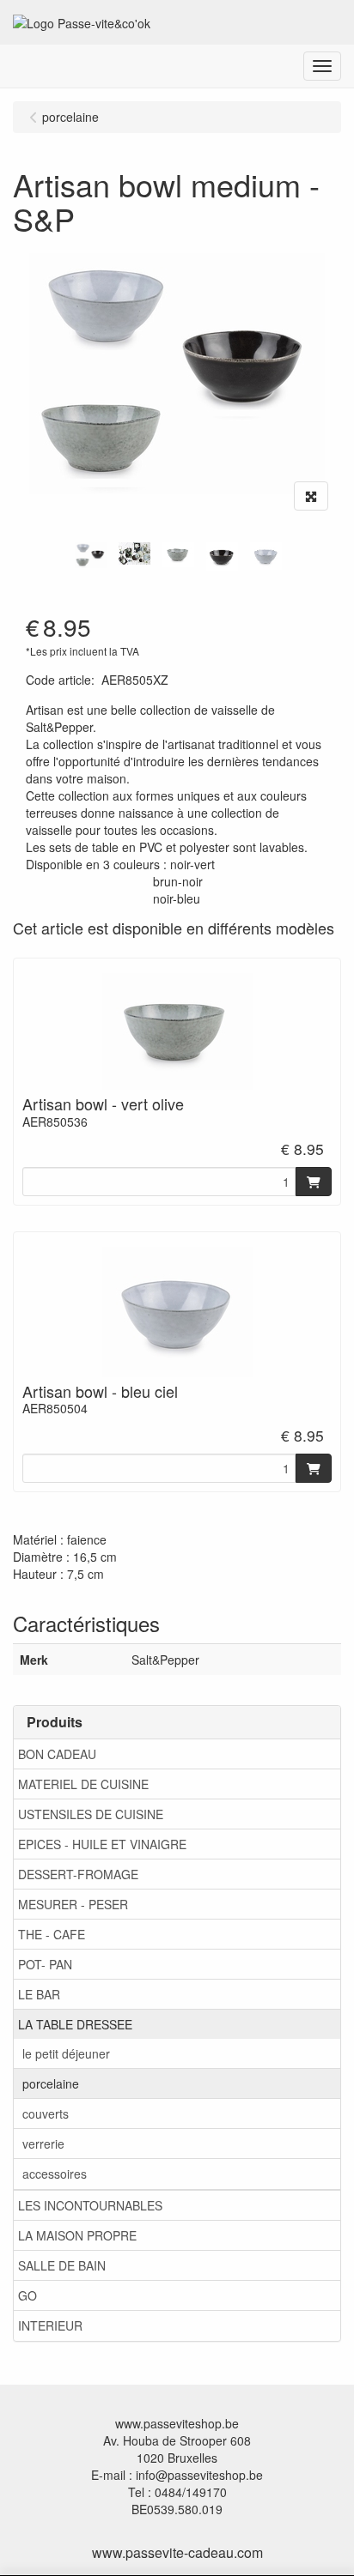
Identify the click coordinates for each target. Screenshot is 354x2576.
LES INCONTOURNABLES (90, 2205)
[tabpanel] (91, 555)
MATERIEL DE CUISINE (83, 1784)
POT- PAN (45, 1964)
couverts (46, 2113)
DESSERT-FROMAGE (78, 1874)
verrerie (43, 2144)
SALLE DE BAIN (62, 2265)
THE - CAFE (52, 1934)
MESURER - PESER (73, 1904)
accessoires (55, 2174)
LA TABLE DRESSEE (75, 2024)
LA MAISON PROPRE (77, 2235)
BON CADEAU (57, 1754)
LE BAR (39, 1994)
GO (27, 2295)
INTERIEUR (50, 2325)
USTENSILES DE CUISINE (91, 1814)
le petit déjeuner (66, 2053)
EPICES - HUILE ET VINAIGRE (102, 1844)
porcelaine (51, 2083)
